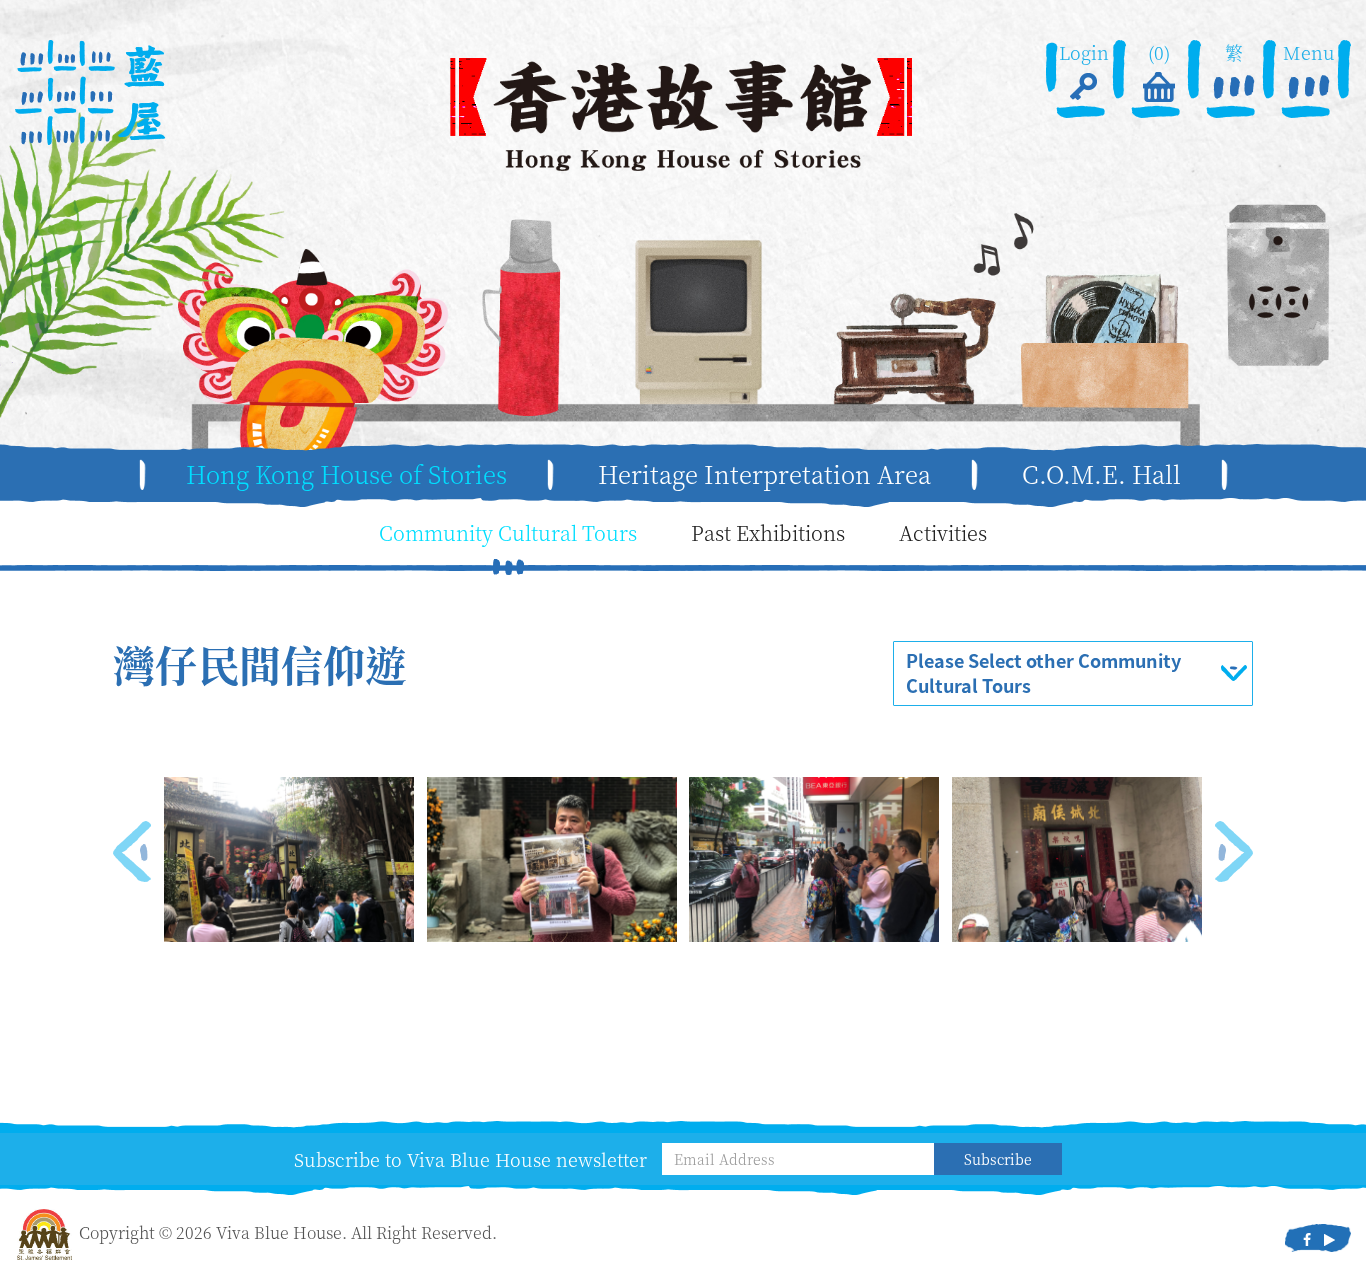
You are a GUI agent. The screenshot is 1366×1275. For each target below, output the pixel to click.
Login (1084, 52)
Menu (1309, 52)
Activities (943, 533)
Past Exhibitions (768, 533)
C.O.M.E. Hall (1101, 474)
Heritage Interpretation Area (764, 474)
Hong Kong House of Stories (346, 474)
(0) (1159, 52)
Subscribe (998, 1159)
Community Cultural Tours (508, 533)
